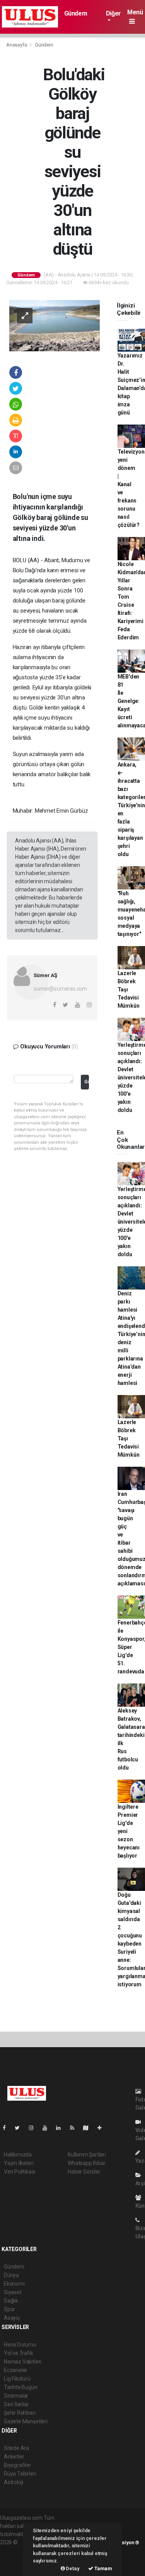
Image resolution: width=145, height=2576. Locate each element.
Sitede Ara (16, 2448)
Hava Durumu (20, 2345)
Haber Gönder (84, 2172)
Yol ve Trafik (19, 2353)
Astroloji (14, 2482)
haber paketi (15, 2550)
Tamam (103, 2568)
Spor (9, 2309)
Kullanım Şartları (87, 2155)
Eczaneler (16, 2370)
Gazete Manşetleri (26, 2421)
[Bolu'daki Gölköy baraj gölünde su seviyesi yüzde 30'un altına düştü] (55, 325)
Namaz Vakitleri (23, 2362)
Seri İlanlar (16, 2404)
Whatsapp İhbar (86, 2163)
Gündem (76, 13)
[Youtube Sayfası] (48, 2128)
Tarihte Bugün (21, 2387)
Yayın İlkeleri (19, 2163)
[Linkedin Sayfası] (61, 2128)
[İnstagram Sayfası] (34, 2128)
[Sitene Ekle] (103, 2128)
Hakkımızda (18, 2155)
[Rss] (75, 2128)
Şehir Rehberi (20, 2413)
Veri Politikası (20, 2172)
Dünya (11, 2275)
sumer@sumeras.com (60, 989)
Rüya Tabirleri (20, 2474)
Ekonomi (14, 2284)
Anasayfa (17, 45)
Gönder (86, 1082)
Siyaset (13, 2292)
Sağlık (11, 2301)
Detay (72, 2568)
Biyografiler (18, 2465)
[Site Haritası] (89, 2128)
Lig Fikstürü (17, 2379)
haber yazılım (16, 2559)
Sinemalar (16, 2396)
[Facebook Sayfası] (7, 2128)
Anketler (14, 2457)
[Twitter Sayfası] (20, 2128)
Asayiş (12, 2318)
